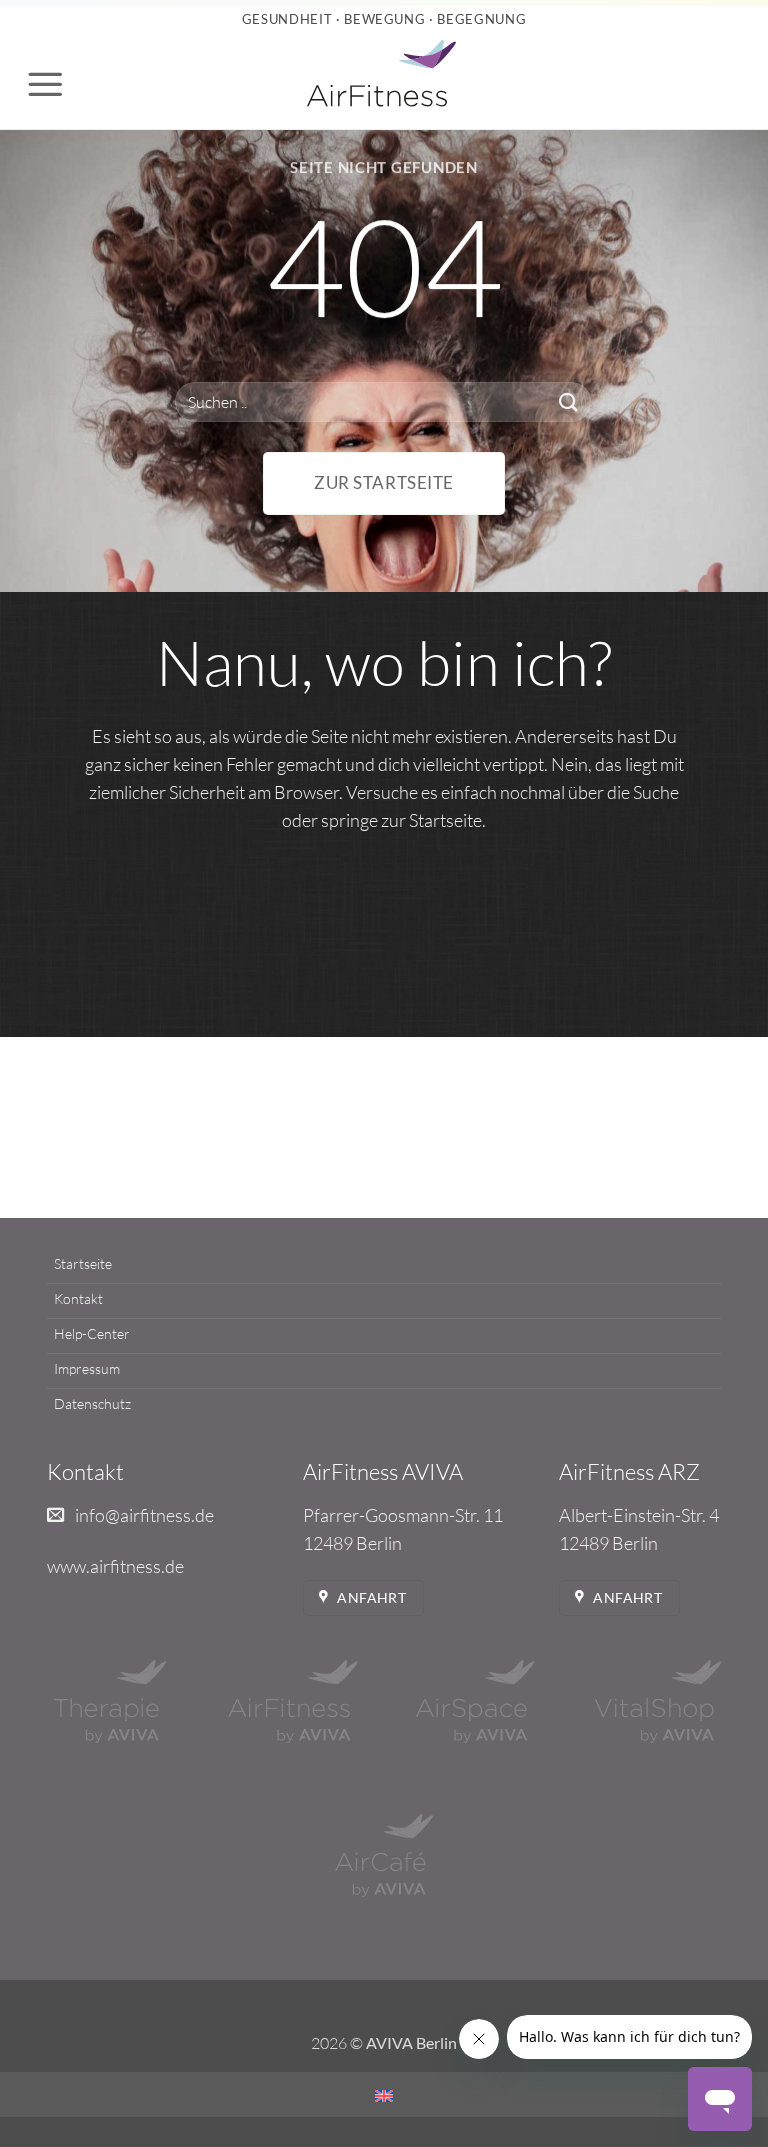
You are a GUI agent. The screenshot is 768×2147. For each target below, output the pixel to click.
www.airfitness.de (115, 1566)
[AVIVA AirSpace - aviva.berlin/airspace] (475, 1702)
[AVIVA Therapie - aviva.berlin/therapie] (110, 1702)
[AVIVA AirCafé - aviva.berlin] (384, 1856)
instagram (433, 1109)
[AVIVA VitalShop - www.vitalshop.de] (658, 1702)
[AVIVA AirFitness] (293, 1702)
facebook (336, 1109)
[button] (45, 84)
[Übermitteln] (569, 401)
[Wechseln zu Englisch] (384, 2095)
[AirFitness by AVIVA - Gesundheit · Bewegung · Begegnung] (382, 75)
